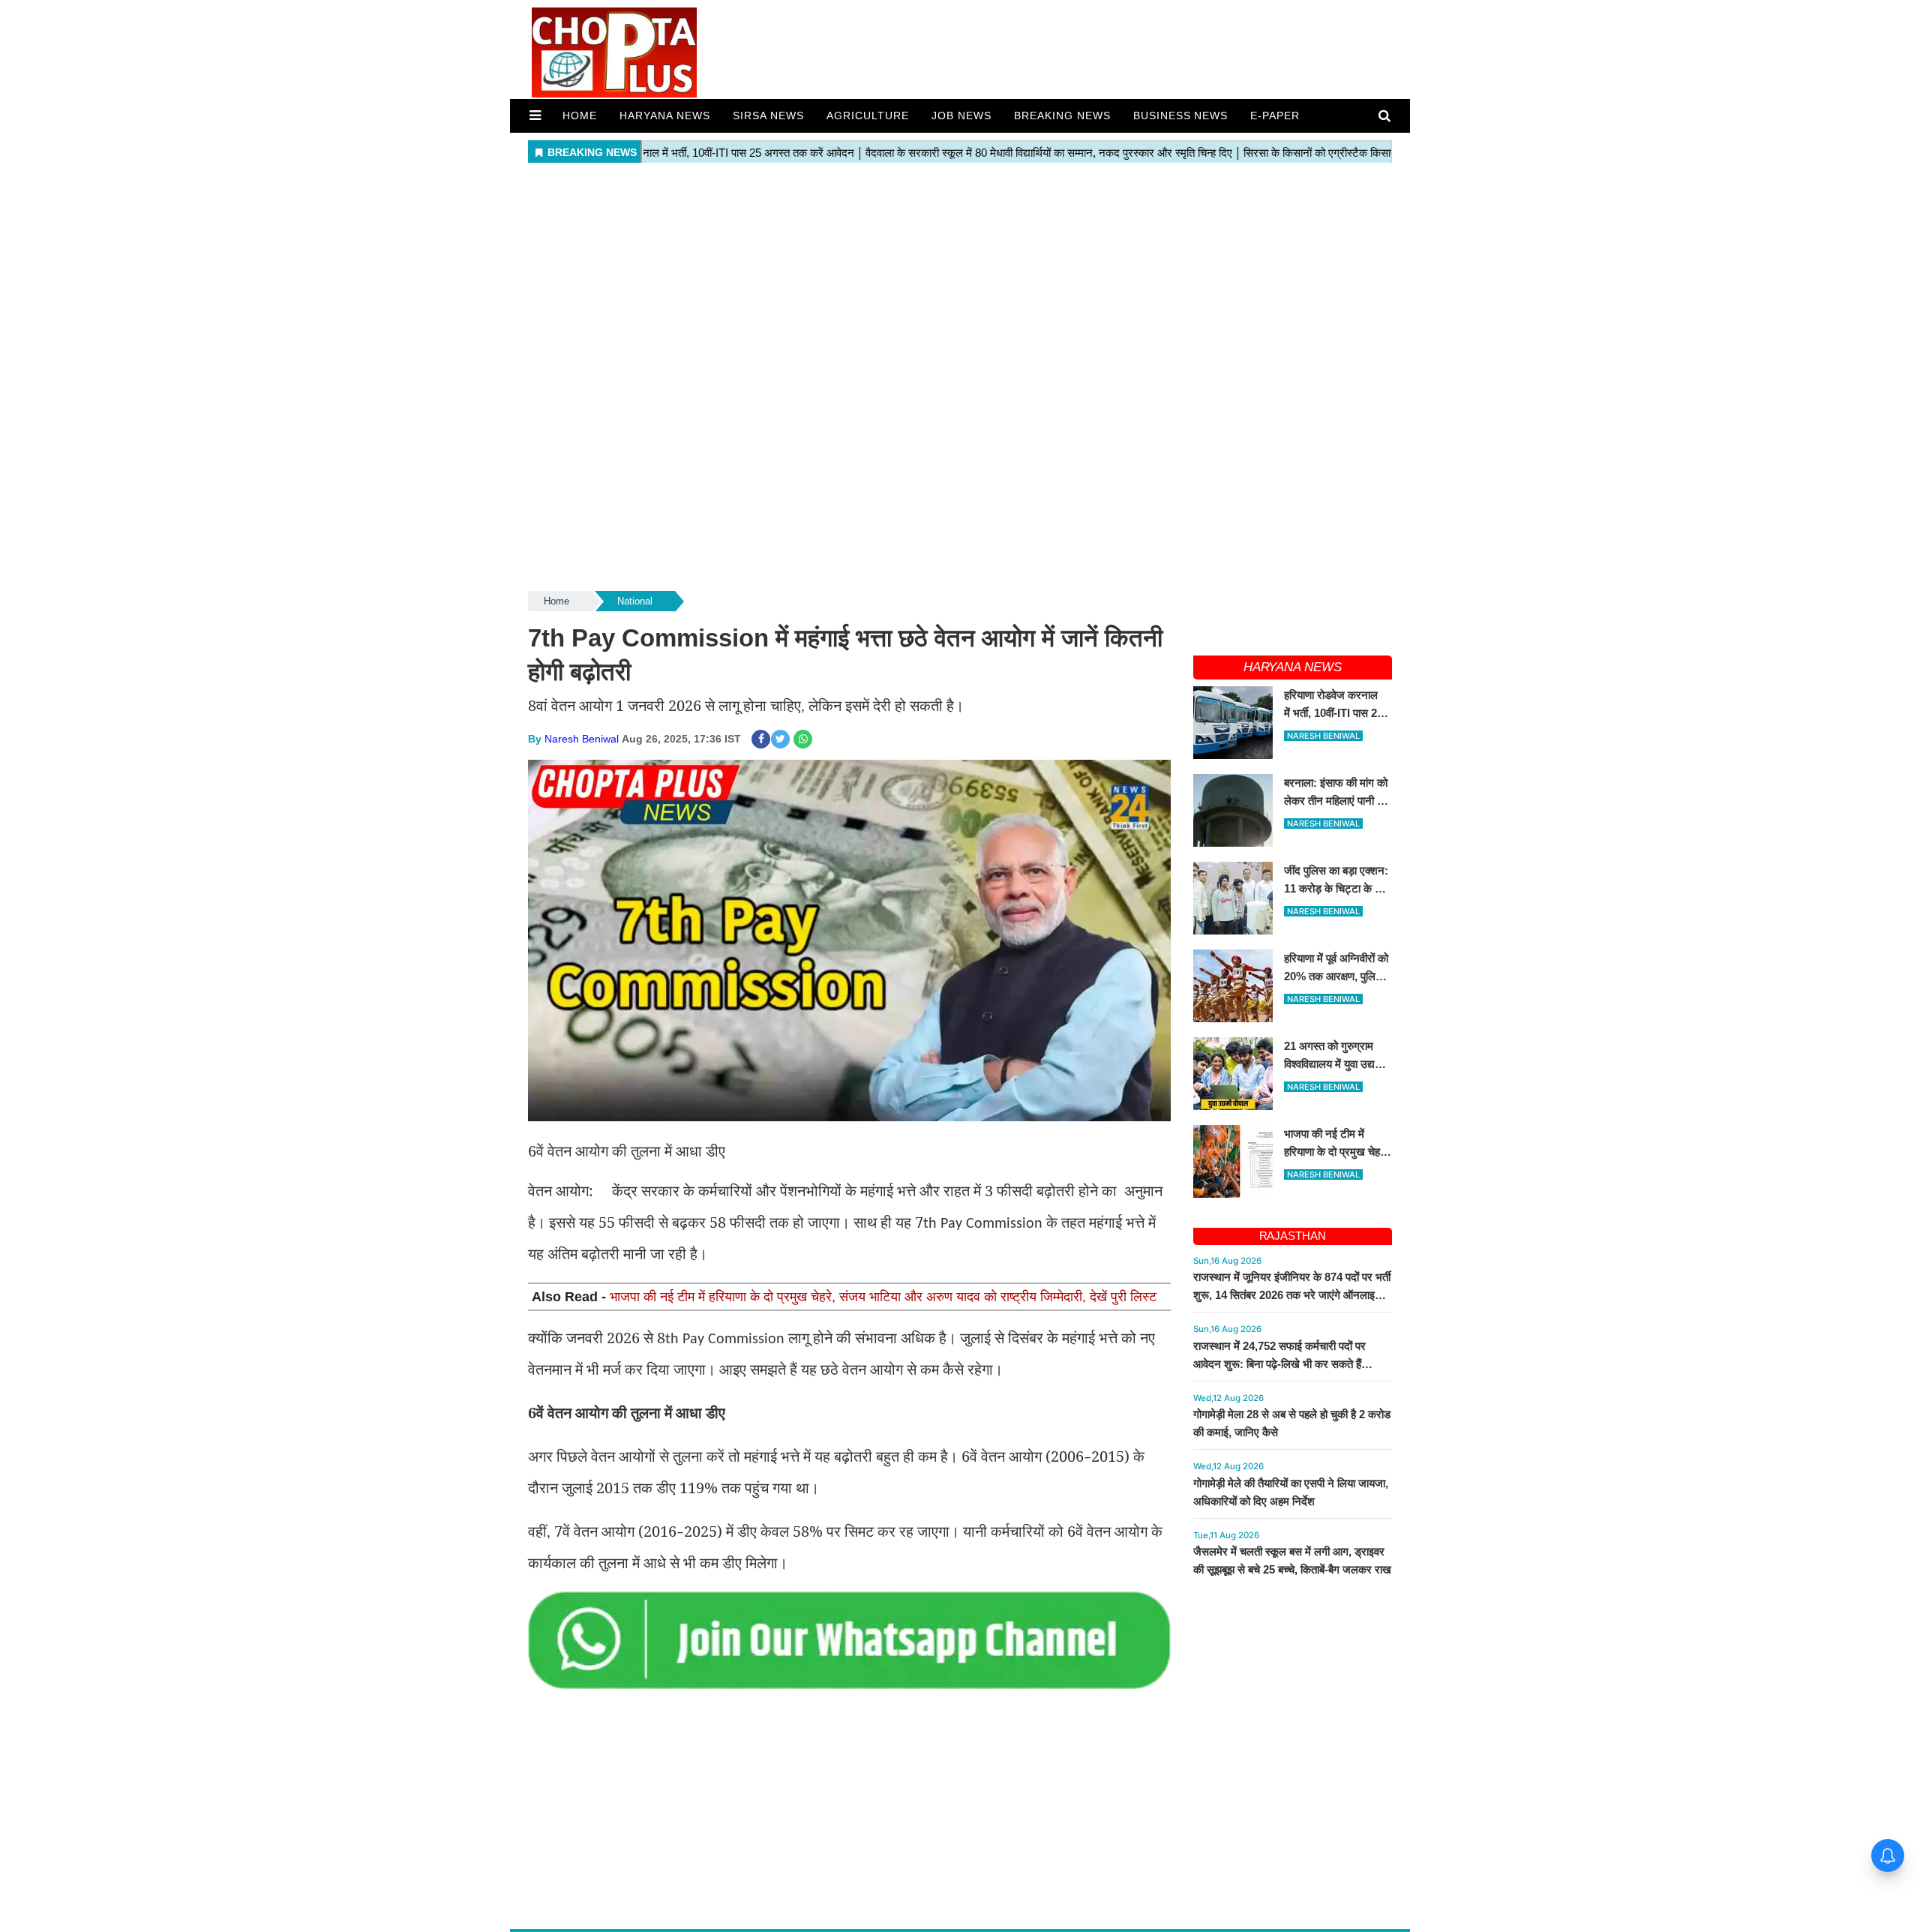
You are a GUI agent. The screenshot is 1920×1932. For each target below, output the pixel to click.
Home (580, 115)
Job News (961, 115)
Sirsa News (768, 115)
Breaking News (1062, 115)
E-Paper (1275, 115)
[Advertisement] (960, 273)
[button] (535, 115)
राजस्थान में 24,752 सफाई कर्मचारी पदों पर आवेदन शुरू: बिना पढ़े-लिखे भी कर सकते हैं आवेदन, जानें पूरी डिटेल (1279, 1364)
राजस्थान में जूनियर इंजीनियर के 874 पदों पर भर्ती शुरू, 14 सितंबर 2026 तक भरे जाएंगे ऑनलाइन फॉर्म (1292, 1295)
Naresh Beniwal (582, 739)
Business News (1181, 115)
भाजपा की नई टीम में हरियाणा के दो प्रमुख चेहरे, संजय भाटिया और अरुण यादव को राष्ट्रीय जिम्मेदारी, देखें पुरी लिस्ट (883, 1297)
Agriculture (868, 115)
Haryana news (665, 115)
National (635, 601)
